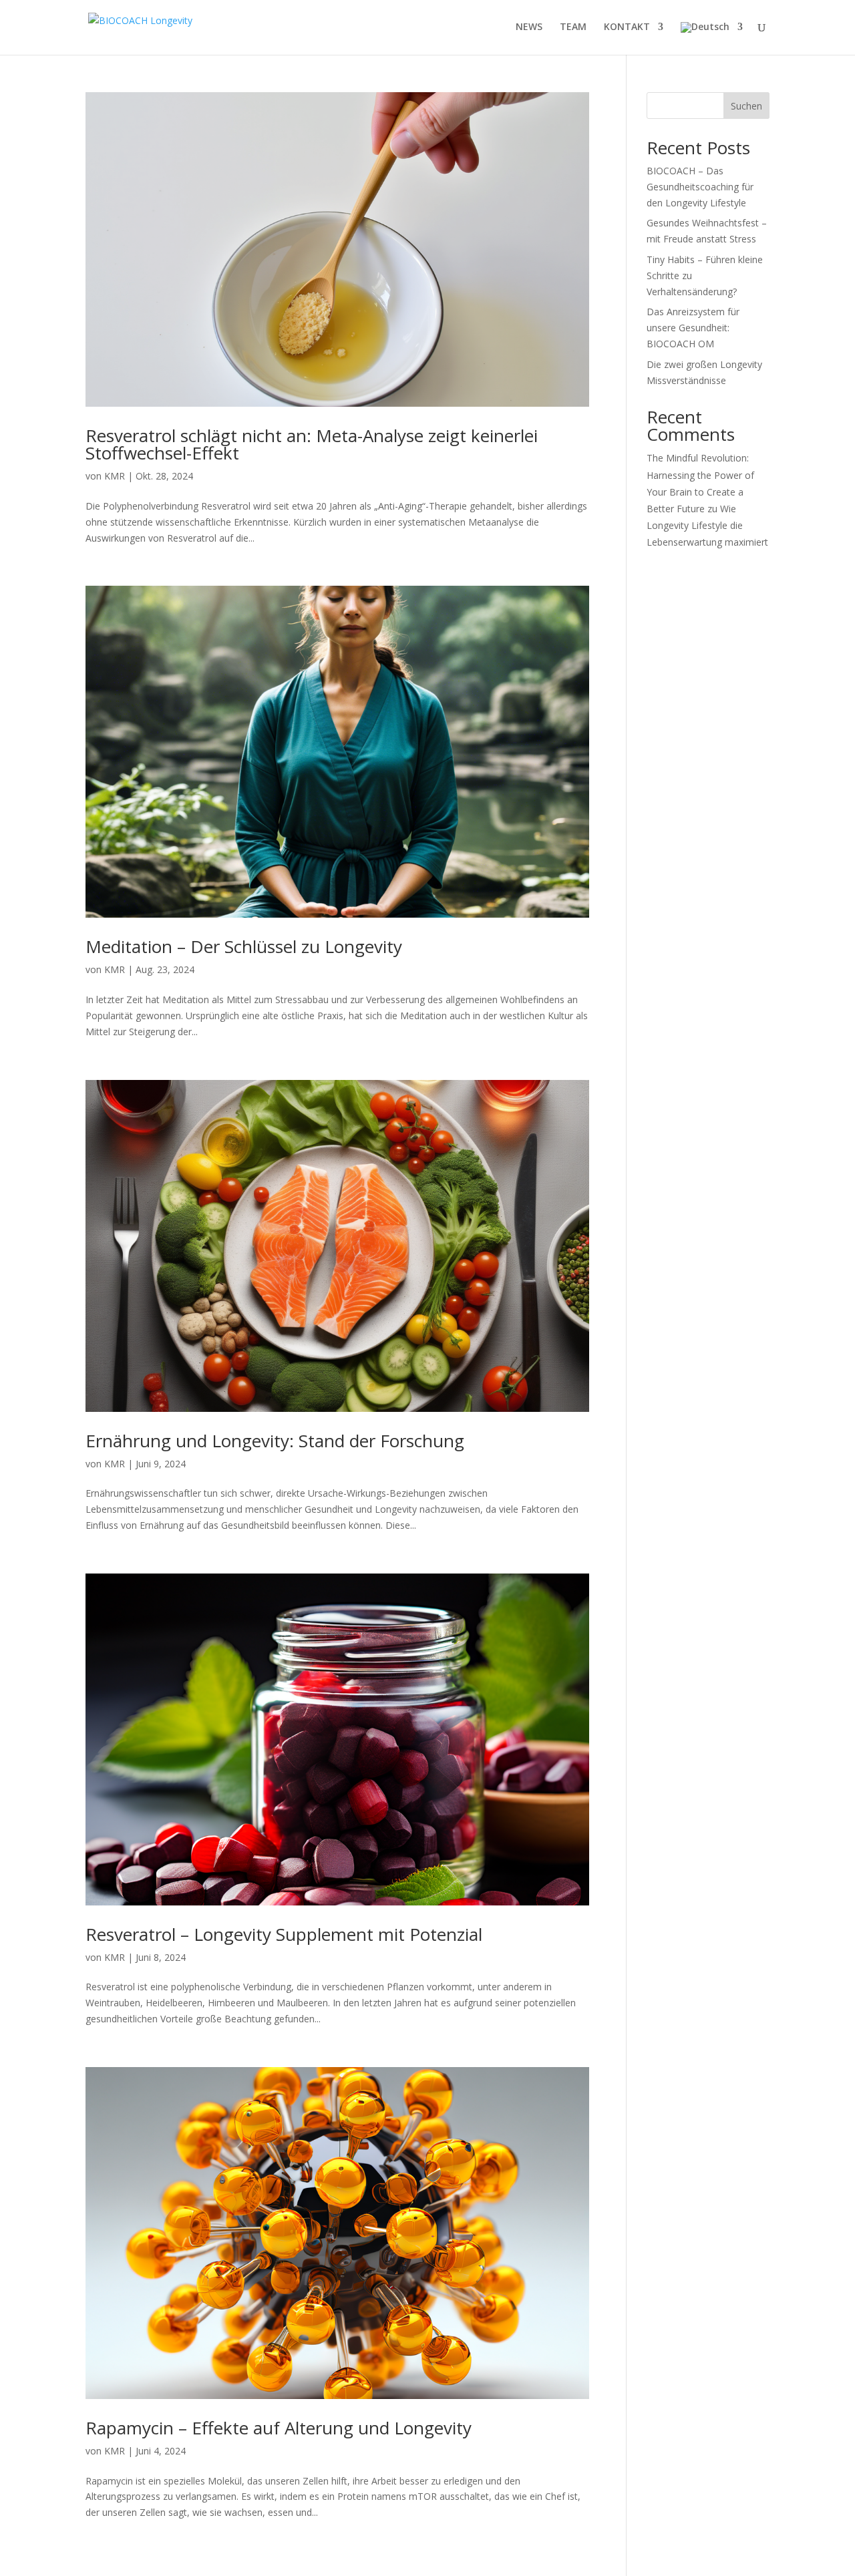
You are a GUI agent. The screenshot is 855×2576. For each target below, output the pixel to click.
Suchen (746, 106)
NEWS (529, 27)
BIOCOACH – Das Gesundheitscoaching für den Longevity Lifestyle (700, 187)
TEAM (573, 27)
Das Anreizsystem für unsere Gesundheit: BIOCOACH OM (693, 328)
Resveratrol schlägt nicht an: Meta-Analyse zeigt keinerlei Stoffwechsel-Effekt (312, 444)
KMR (115, 476)
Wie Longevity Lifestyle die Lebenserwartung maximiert (707, 525)
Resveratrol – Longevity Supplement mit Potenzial (284, 1934)
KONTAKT (627, 27)
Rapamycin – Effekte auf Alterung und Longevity (279, 2428)
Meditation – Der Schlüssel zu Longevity (244, 946)
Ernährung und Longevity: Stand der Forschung (275, 1441)
